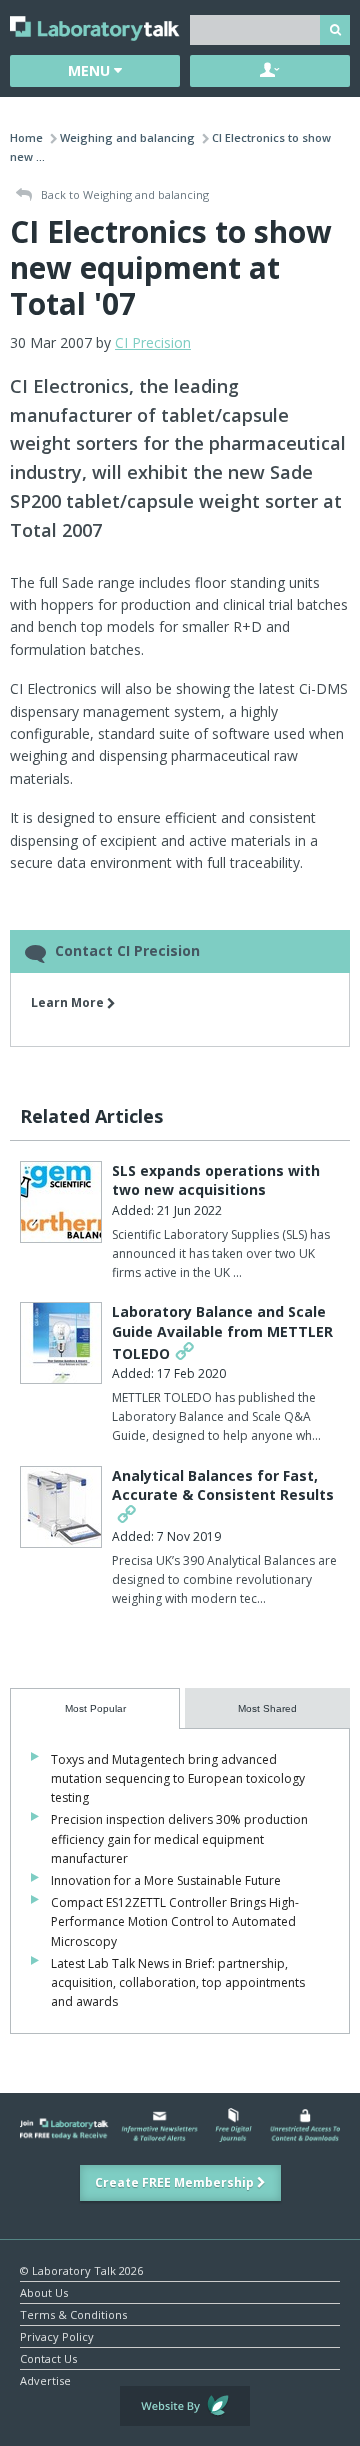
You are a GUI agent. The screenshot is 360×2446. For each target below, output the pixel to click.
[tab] (95, 1708)
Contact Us (48, 2357)
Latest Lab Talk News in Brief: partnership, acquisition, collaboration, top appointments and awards (178, 1982)
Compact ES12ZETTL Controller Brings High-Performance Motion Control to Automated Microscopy (175, 1921)
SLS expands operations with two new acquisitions (216, 1180)
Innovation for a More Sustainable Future (166, 1880)
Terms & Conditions (73, 2313)
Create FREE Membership (176, 2182)
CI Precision (153, 342)
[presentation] (95, 1708)
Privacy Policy (57, 2335)
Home (26, 137)
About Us (44, 2291)
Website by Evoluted (185, 2406)
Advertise (45, 2379)
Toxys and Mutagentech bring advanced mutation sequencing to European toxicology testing (178, 1778)
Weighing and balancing (127, 137)
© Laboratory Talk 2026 (81, 2269)
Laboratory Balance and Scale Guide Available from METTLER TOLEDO (222, 1332)
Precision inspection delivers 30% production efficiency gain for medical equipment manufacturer (179, 1838)
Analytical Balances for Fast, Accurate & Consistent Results (223, 1485)
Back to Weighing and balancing (123, 194)
